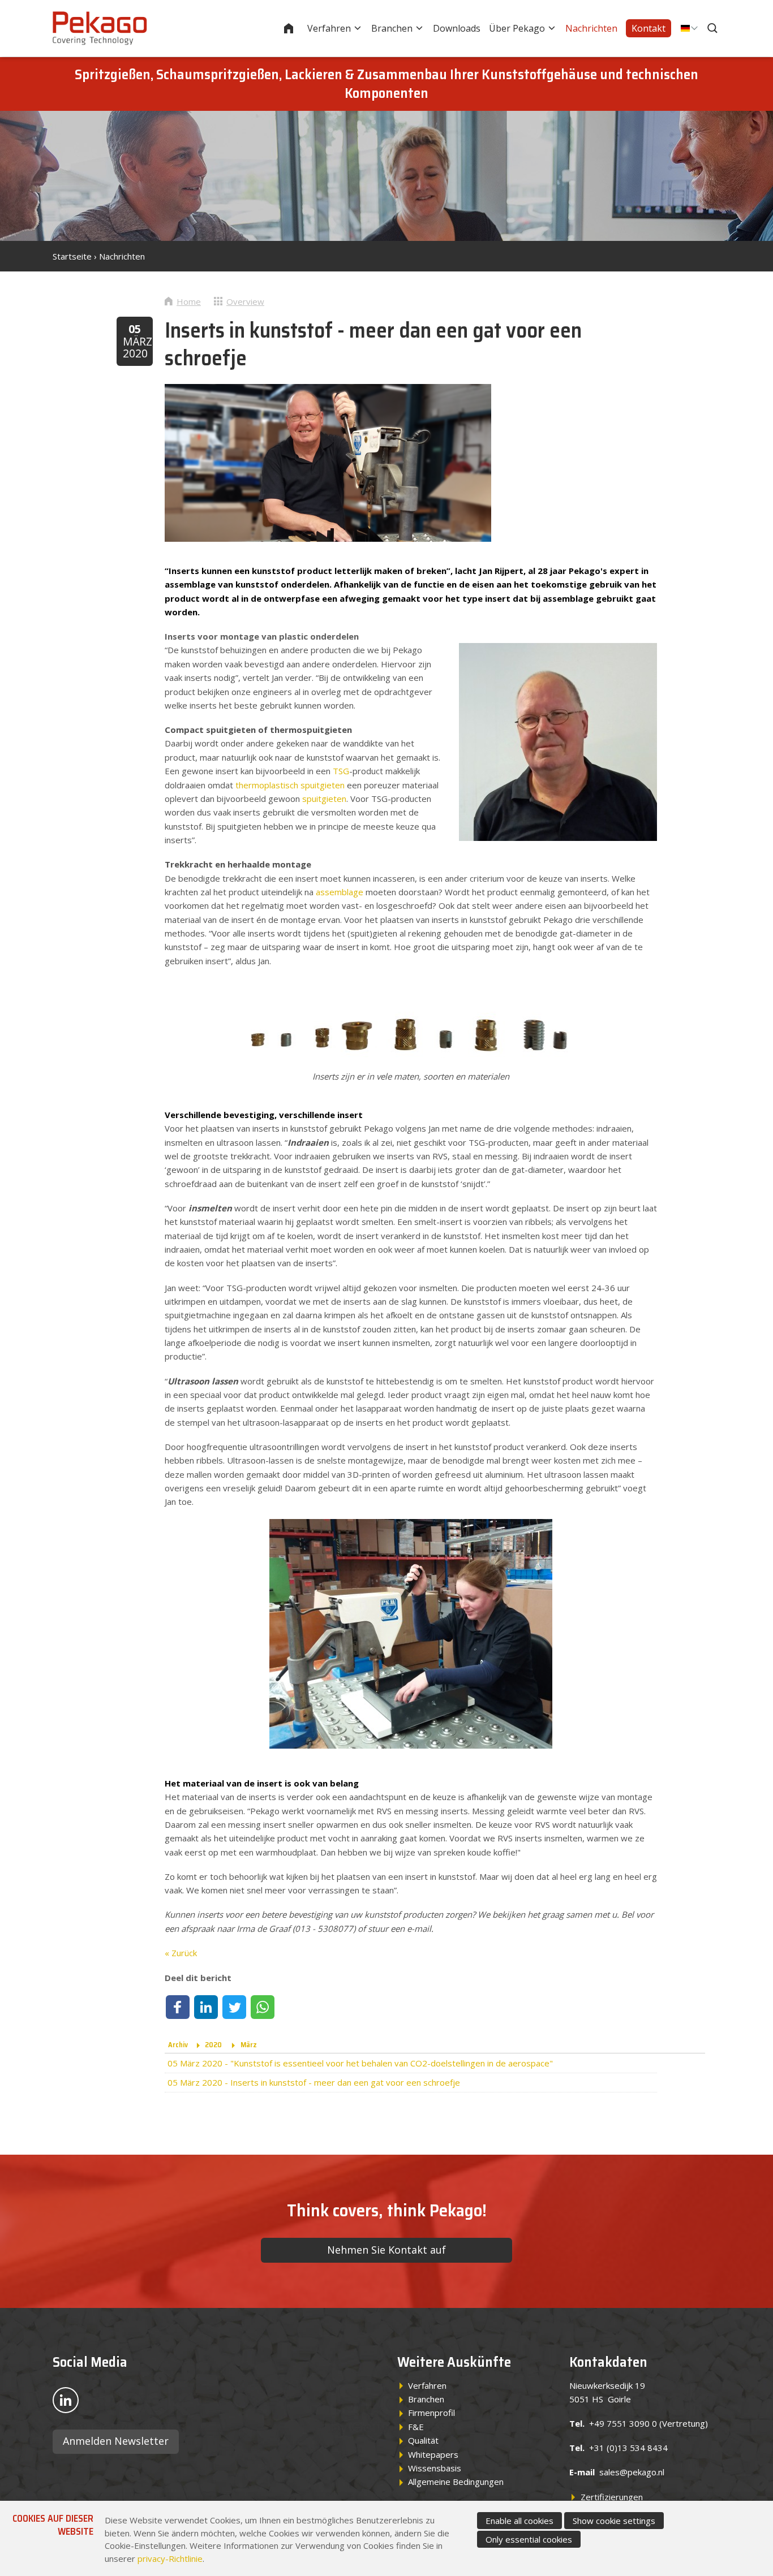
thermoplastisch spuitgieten (290, 785)
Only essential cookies (529, 2539)
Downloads (457, 28)
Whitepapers (433, 2454)
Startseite (296, 28)
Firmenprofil (431, 2413)
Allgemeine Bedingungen (456, 2482)
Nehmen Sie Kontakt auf (386, 2250)
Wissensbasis (435, 2468)
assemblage (340, 892)
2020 (213, 2045)
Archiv (178, 2045)
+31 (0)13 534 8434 (628, 2448)
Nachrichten (591, 28)
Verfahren (329, 28)
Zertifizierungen (612, 2497)
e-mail (419, 1928)
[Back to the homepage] (100, 28)
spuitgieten (324, 799)
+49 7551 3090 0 (623, 2423)
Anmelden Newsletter (116, 2441)
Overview (245, 301)
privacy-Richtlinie (170, 2558)
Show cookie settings (614, 2521)
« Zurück (181, 1953)
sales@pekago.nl (632, 2472)
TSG (341, 771)
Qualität (423, 2440)
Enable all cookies (519, 2521)
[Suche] (714, 28)
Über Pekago (517, 28)
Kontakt (649, 28)
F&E (416, 2427)
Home (189, 301)
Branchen (392, 28)
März (249, 2045)
